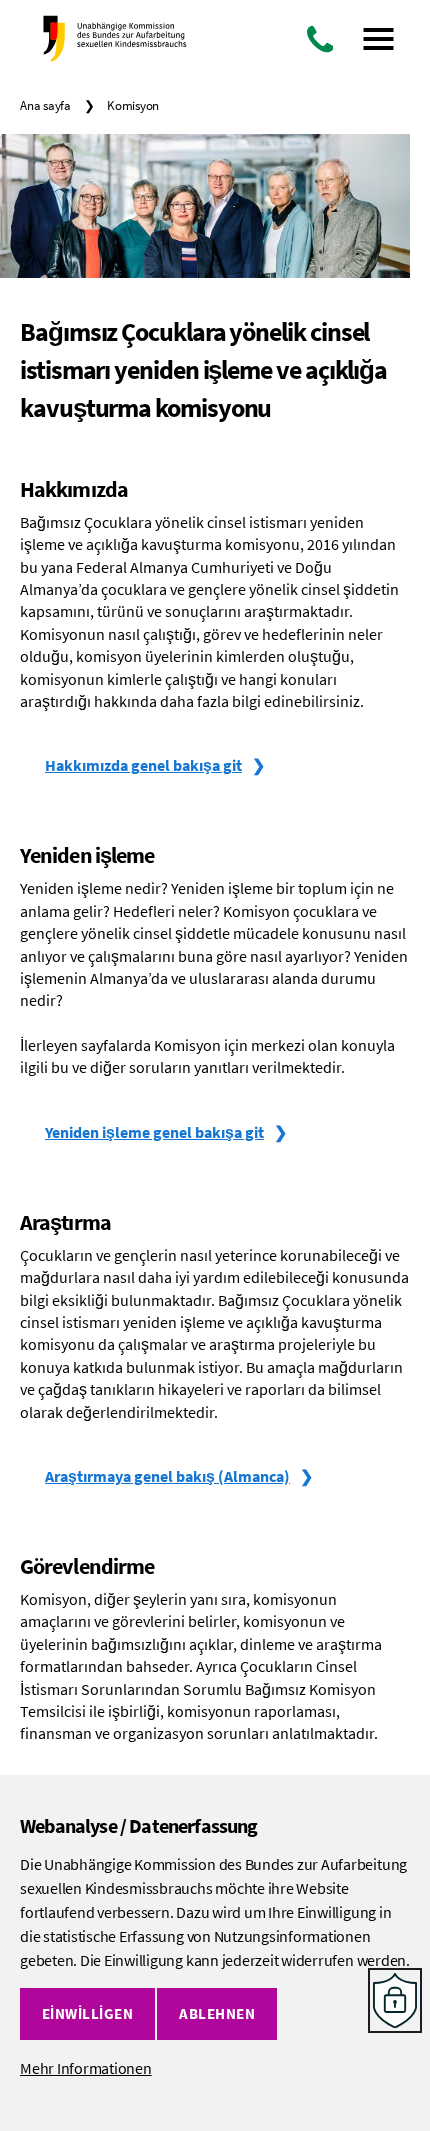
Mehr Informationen (86, 2068)
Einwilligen (88, 2013)
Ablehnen (217, 2013)
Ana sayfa (45, 105)
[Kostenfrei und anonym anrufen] (320, 39)
